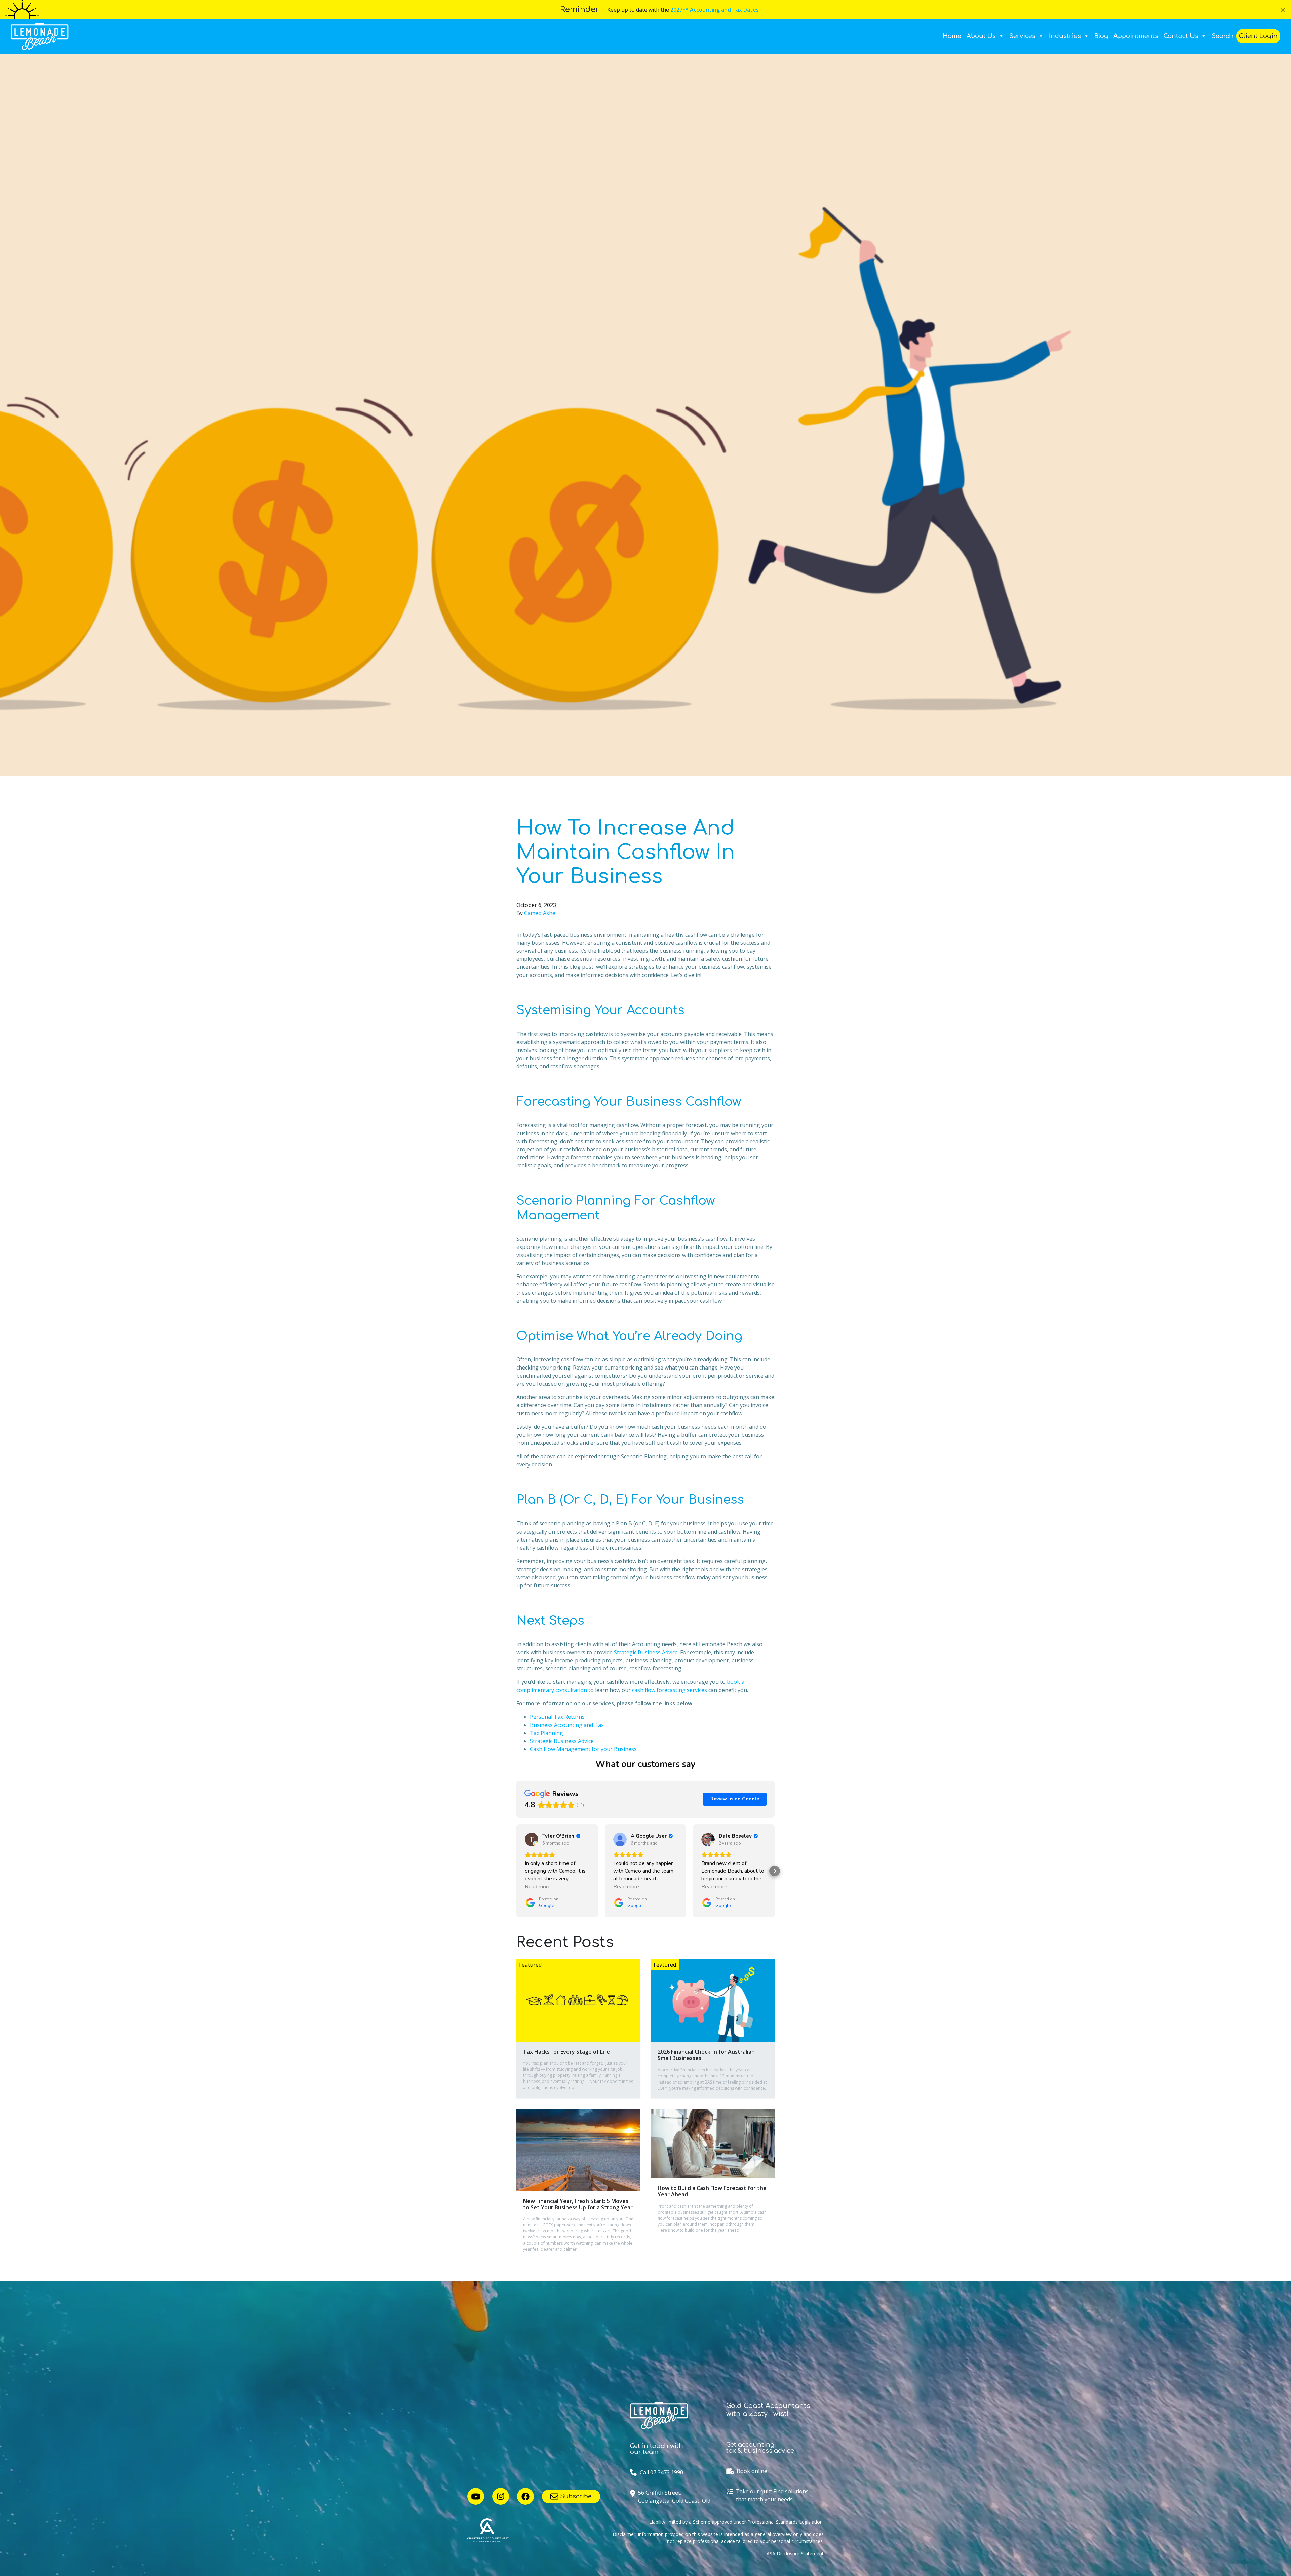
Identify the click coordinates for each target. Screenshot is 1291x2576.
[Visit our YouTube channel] (476, 2496)
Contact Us (1181, 36)
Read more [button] (538, 1887)
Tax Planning (546, 1733)
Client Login (1258, 36)
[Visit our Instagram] (501, 2496)
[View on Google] (532, 1839)
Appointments (1136, 36)
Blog (1101, 36)
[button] (516, 1871)
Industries (1065, 36)
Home (952, 36)
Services (1022, 36)
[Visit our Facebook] (525, 2496)
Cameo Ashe (540, 913)
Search (1223, 36)
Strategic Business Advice (646, 1652)
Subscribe (575, 2496)
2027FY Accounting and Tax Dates (715, 10)
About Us (981, 36)
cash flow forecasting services (670, 1690)
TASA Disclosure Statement (794, 2554)
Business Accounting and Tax (567, 1725)
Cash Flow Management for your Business (583, 1749)
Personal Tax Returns (557, 1717)
